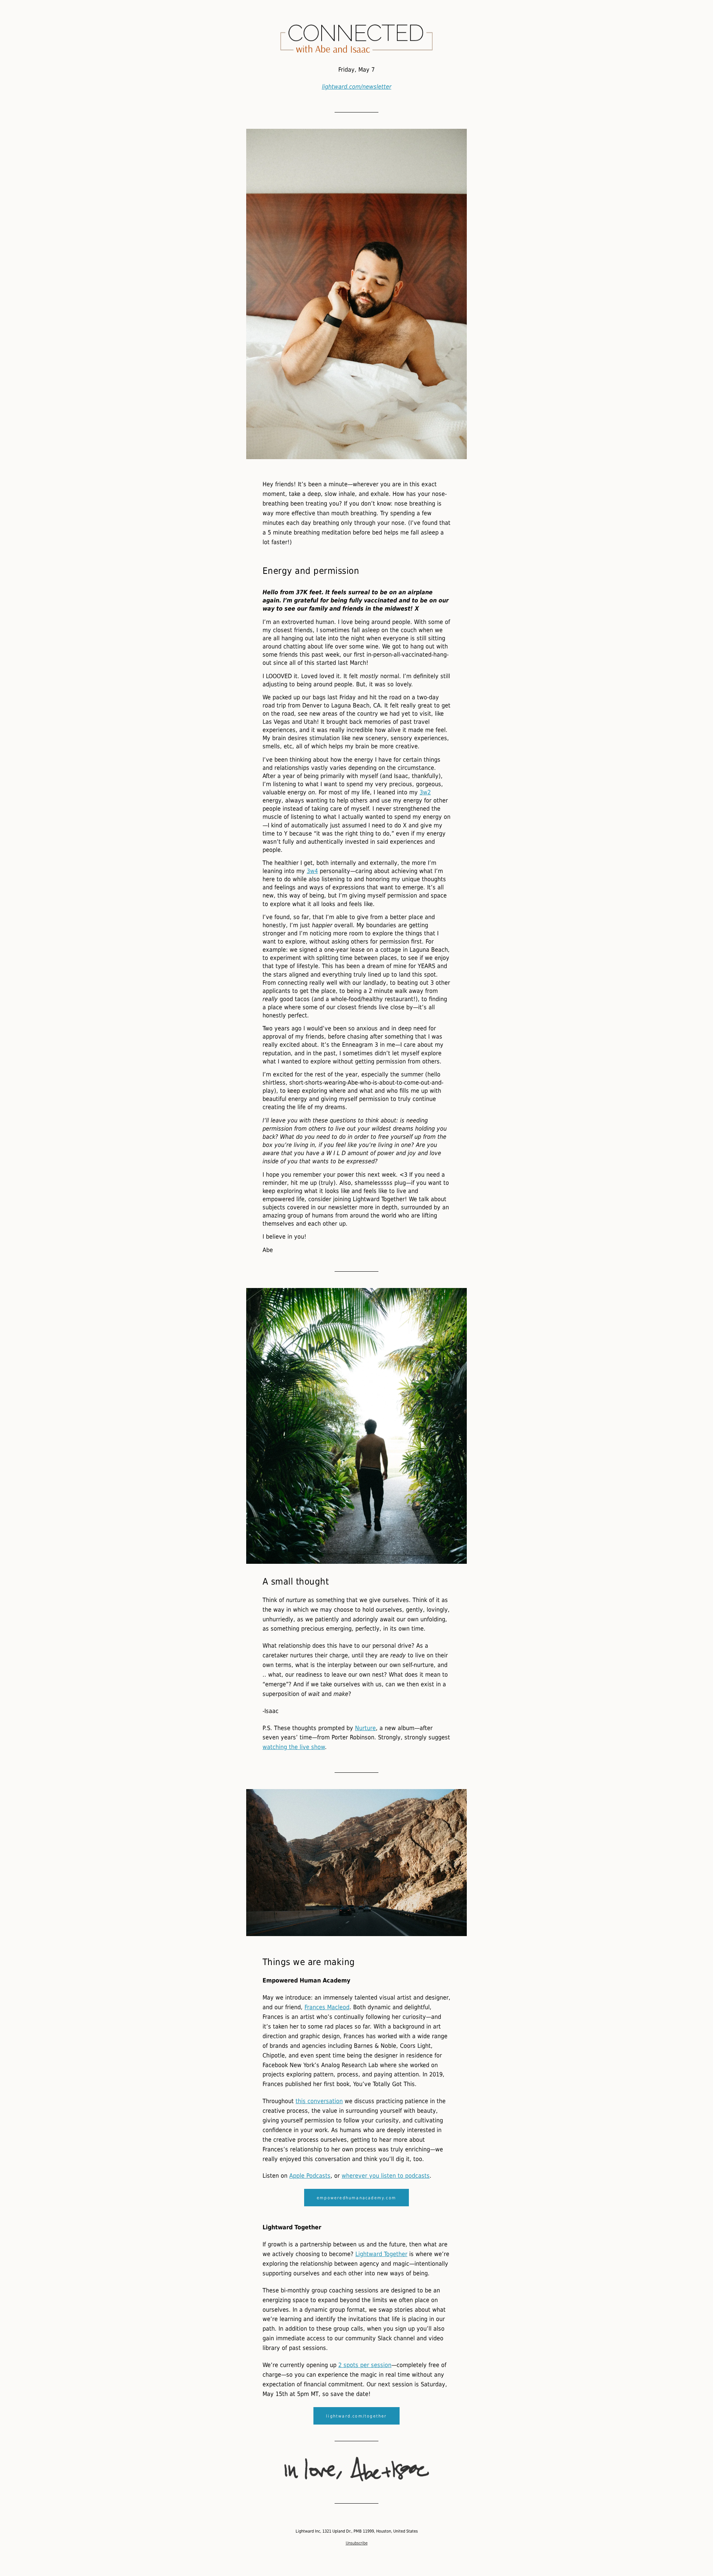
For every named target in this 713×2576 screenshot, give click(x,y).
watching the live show (294, 1747)
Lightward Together (381, 2254)
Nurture (365, 1728)
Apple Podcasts (310, 2176)
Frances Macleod (327, 2007)
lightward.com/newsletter (357, 87)
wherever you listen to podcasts (386, 2176)
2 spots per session (365, 2365)
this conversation (319, 2101)
